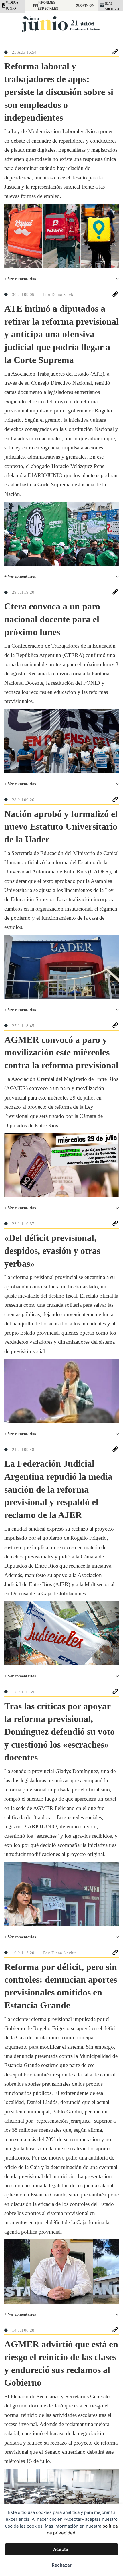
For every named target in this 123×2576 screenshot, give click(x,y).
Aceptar (62, 2549)
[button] (61, 279)
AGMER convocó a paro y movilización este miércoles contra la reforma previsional (61, 1053)
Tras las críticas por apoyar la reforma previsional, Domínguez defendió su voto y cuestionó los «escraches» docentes (59, 1732)
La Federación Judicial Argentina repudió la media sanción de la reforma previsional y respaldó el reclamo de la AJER (58, 1489)
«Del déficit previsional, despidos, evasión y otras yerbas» (52, 1251)
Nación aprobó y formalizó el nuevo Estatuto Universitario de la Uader (61, 827)
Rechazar (62, 2565)
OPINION (85, 5)
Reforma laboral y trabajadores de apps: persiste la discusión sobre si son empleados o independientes (59, 92)
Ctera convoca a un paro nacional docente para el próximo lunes (52, 619)
